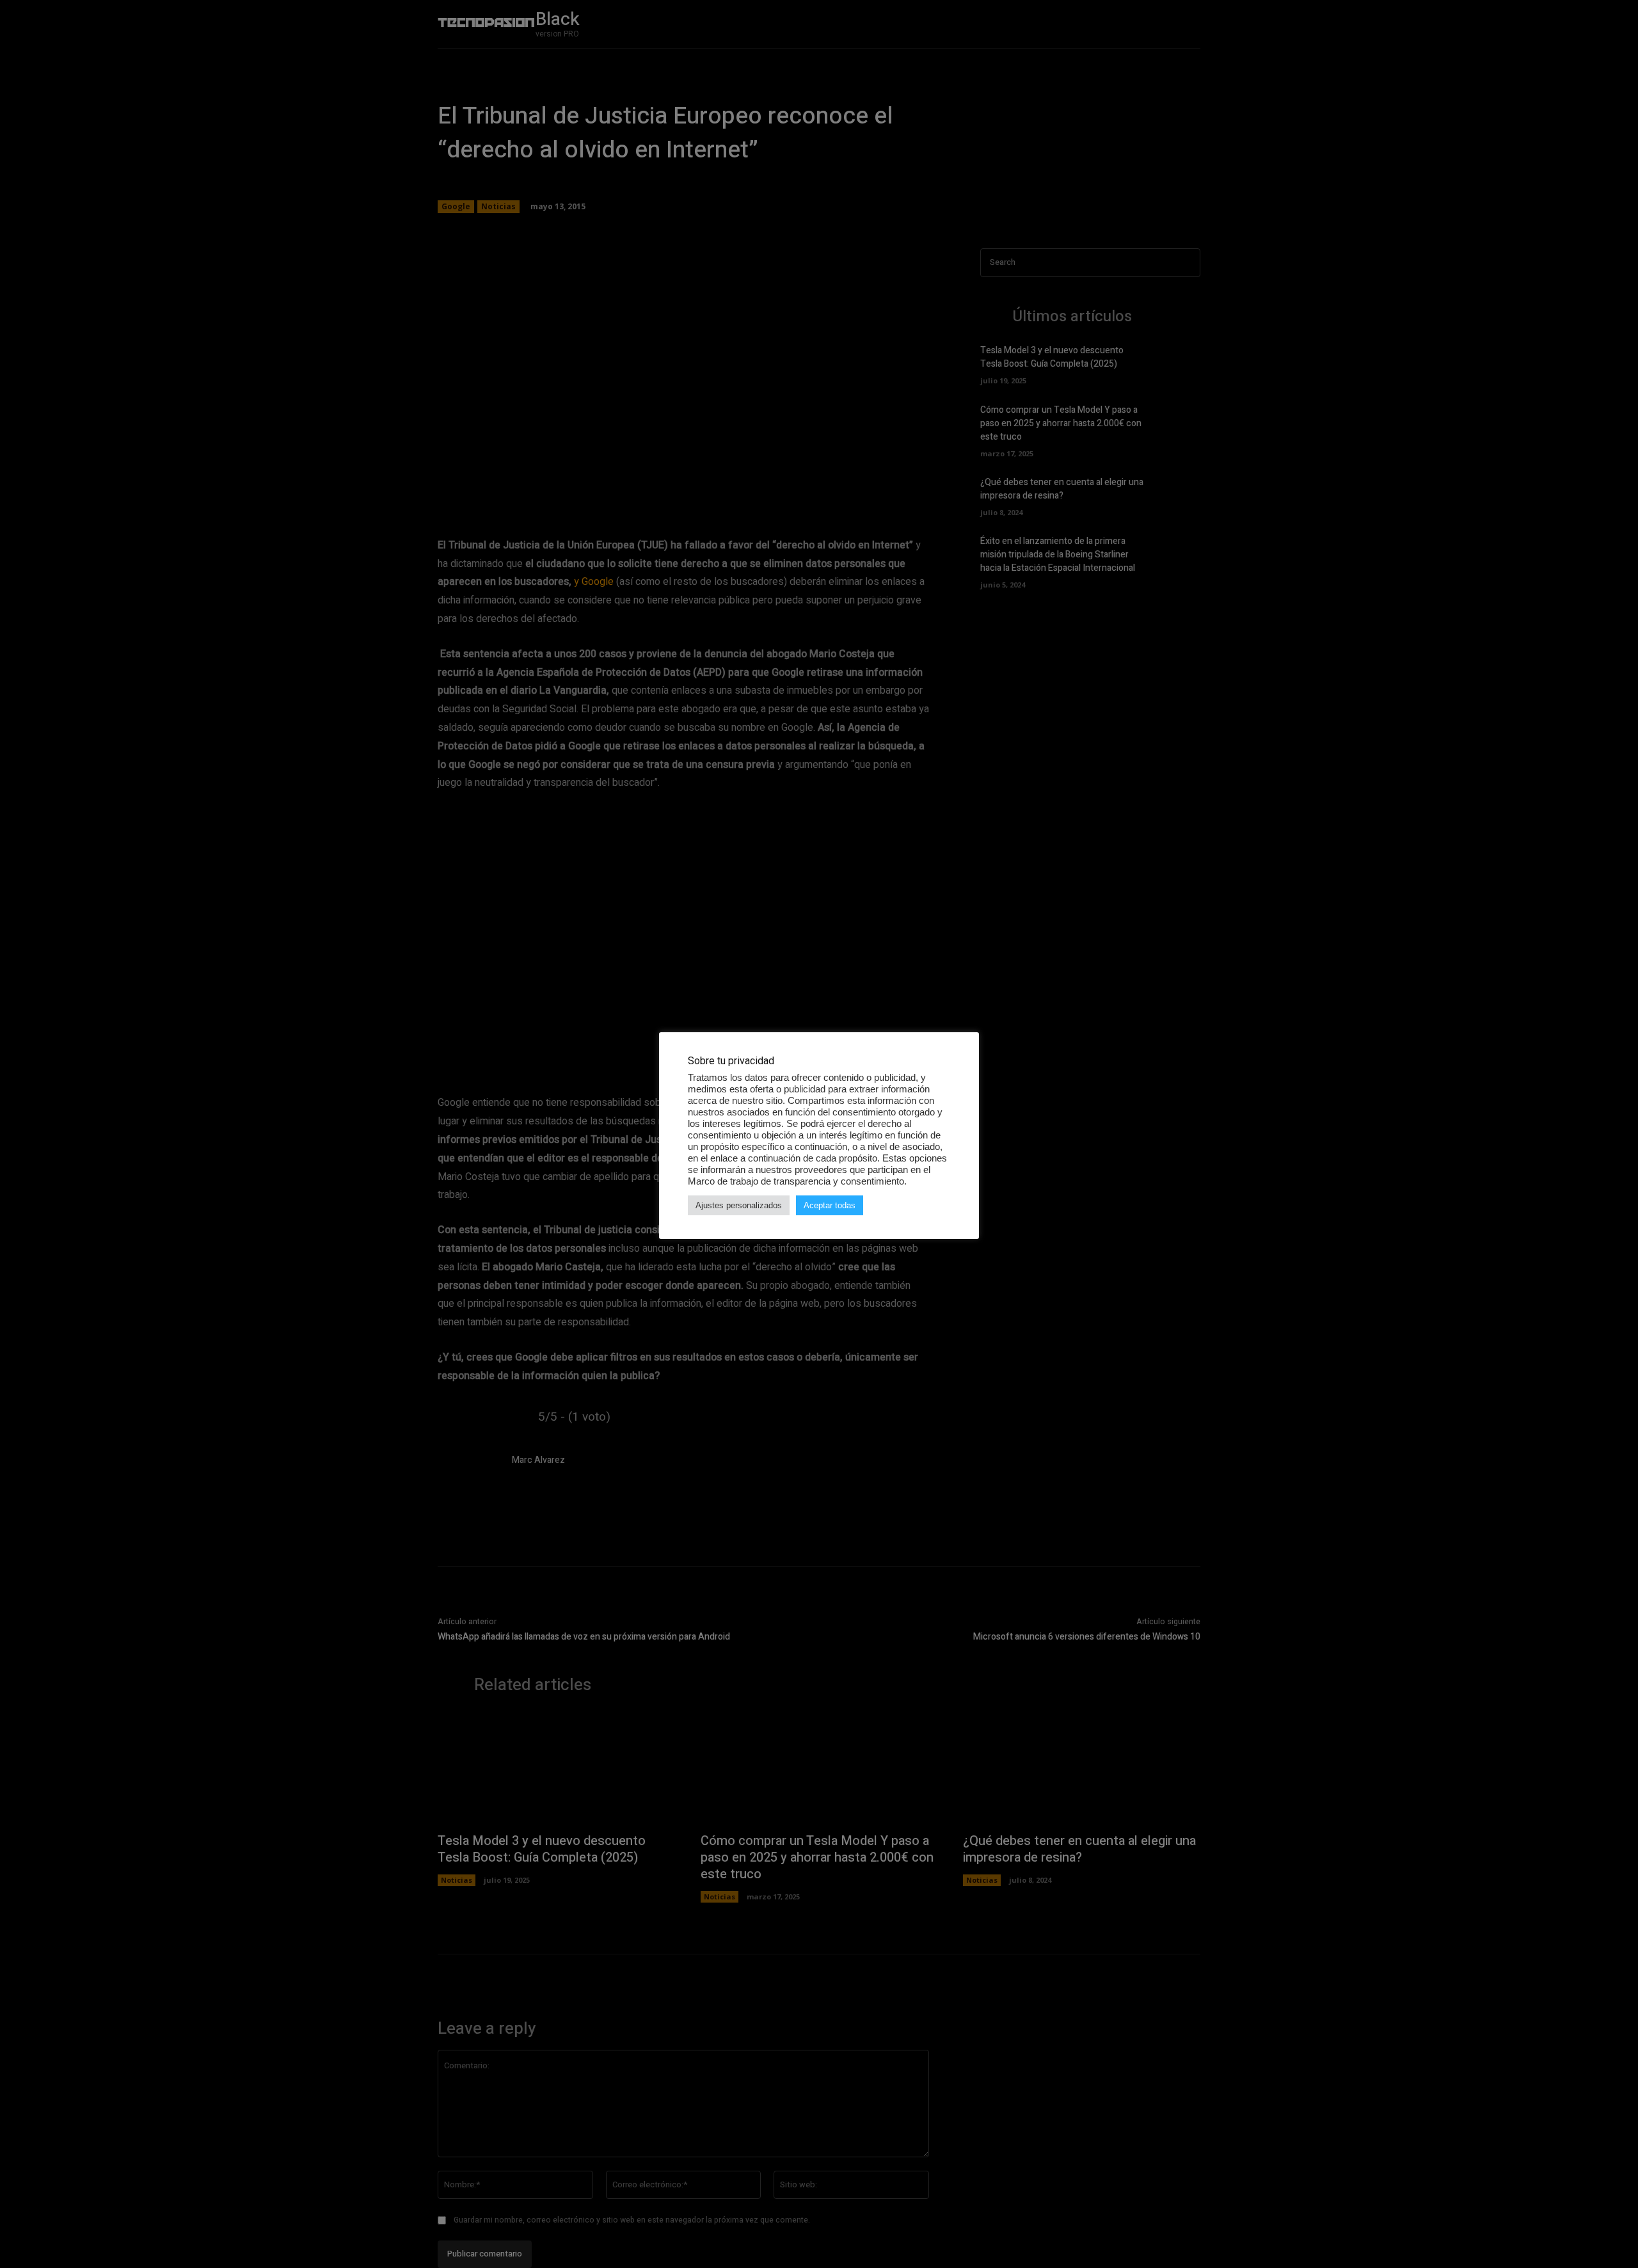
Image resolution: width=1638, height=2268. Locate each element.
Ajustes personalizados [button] (739, 1205)
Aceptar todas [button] (830, 1205)
